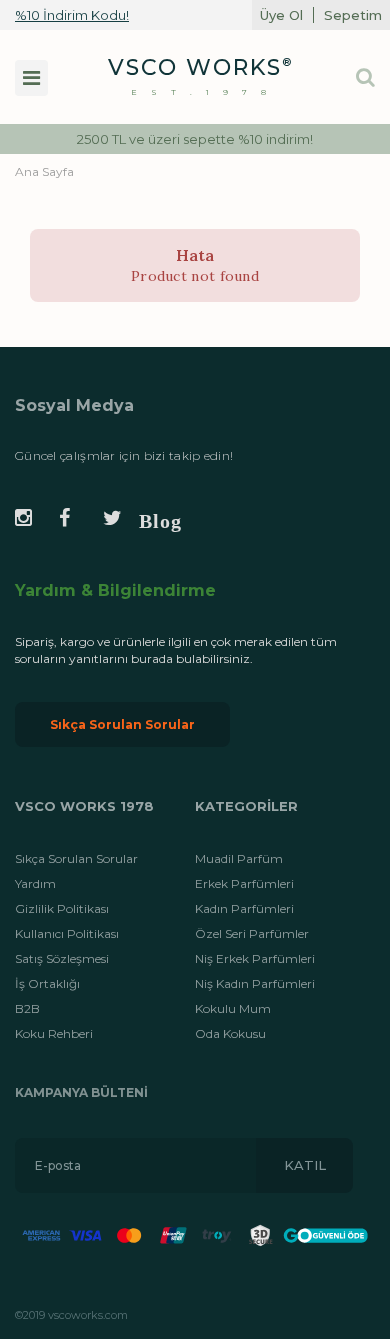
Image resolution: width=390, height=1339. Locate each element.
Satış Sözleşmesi (62, 958)
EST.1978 (205, 92)
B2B (27, 1008)
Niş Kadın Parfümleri (255, 983)
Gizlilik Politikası (62, 908)
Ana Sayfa (44, 171)
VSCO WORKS (195, 67)
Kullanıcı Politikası (67, 933)
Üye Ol (281, 15)
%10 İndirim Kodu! (72, 15)
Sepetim (353, 15)
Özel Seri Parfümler (252, 933)
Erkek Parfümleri (244, 883)
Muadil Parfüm (239, 858)
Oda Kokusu (230, 1033)
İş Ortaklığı (47, 983)
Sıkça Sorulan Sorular (122, 724)
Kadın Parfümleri (244, 908)
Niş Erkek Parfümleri (255, 958)
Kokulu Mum (233, 1008)
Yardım (35, 883)
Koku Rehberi (54, 1033)
